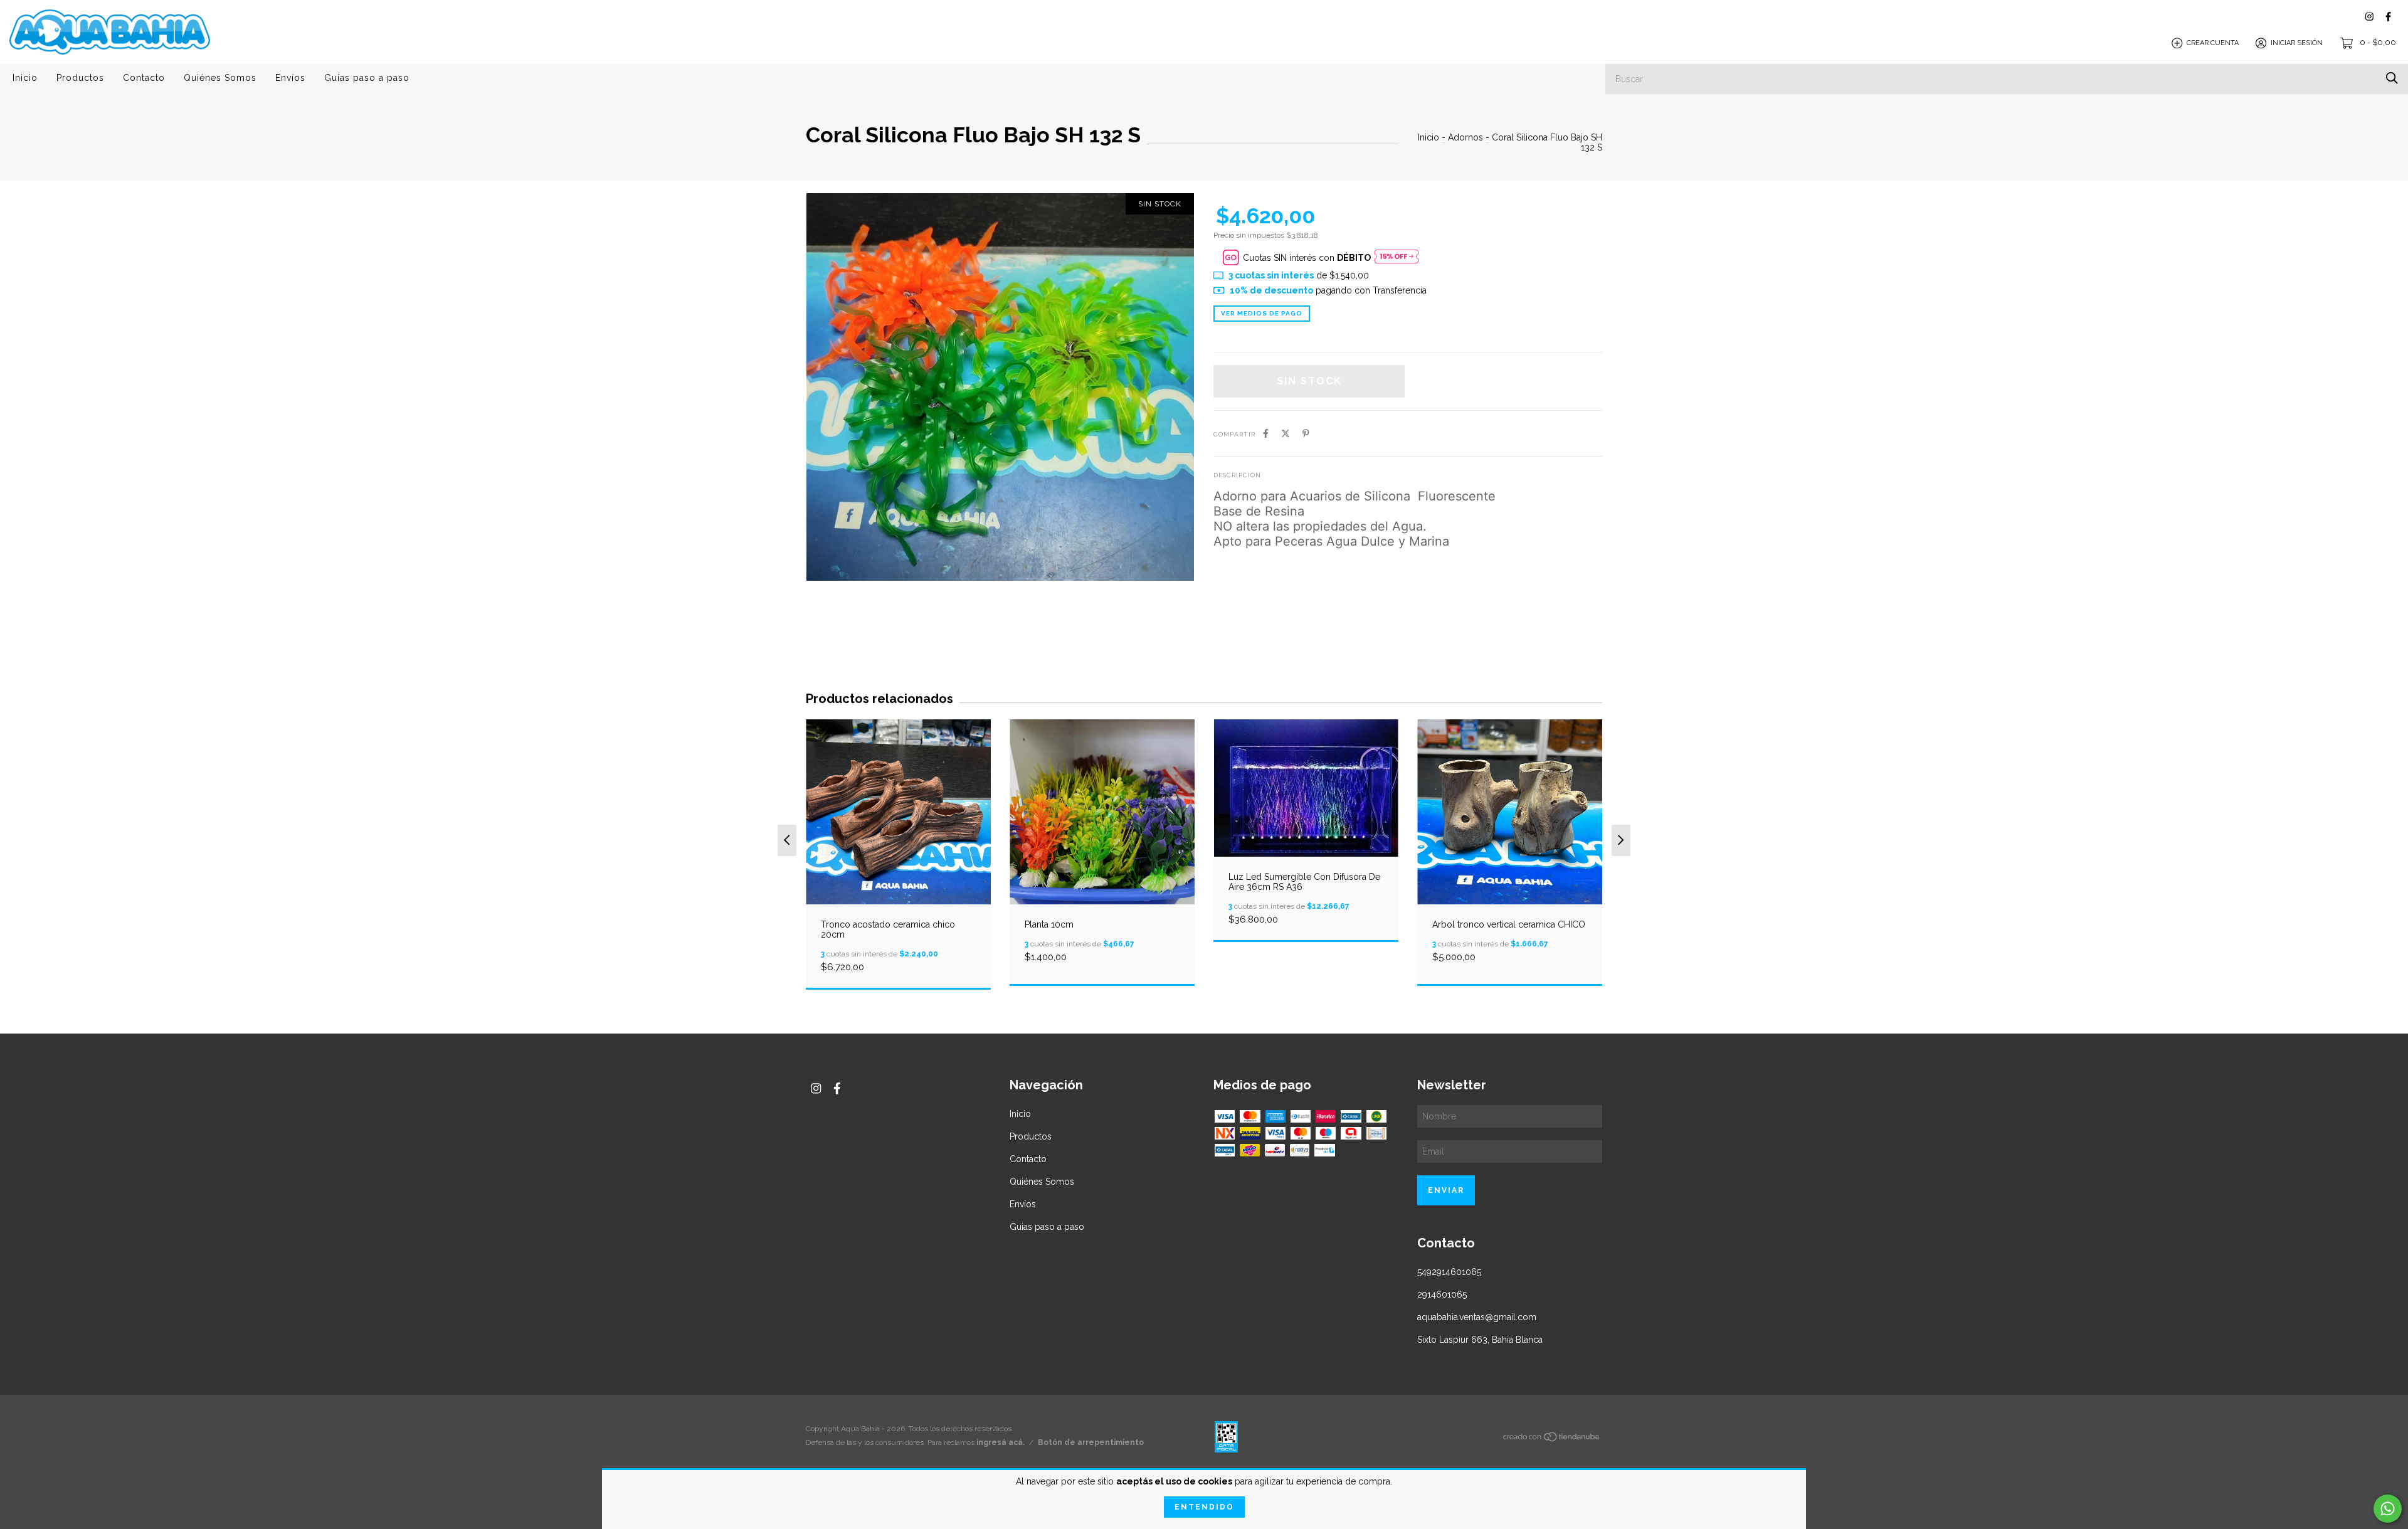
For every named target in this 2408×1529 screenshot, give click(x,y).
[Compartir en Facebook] (1266, 433)
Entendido (1204, 1507)
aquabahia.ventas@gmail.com (1477, 1317)
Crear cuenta (2213, 43)
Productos (80, 78)
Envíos (290, 78)
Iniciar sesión (2297, 43)
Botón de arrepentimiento (1091, 1442)
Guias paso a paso (367, 78)
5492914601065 (1449, 1272)
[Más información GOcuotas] (1397, 257)
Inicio (25, 78)
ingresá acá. (1001, 1442)
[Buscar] (2392, 78)
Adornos (1465, 137)
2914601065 (1442, 1294)
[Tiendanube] (1552, 1439)
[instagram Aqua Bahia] (2369, 17)
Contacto (144, 78)
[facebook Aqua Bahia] (2388, 17)
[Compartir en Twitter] (1286, 433)
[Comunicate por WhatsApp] (2388, 1509)
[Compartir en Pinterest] (1306, 433)
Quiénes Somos (220, 78)
